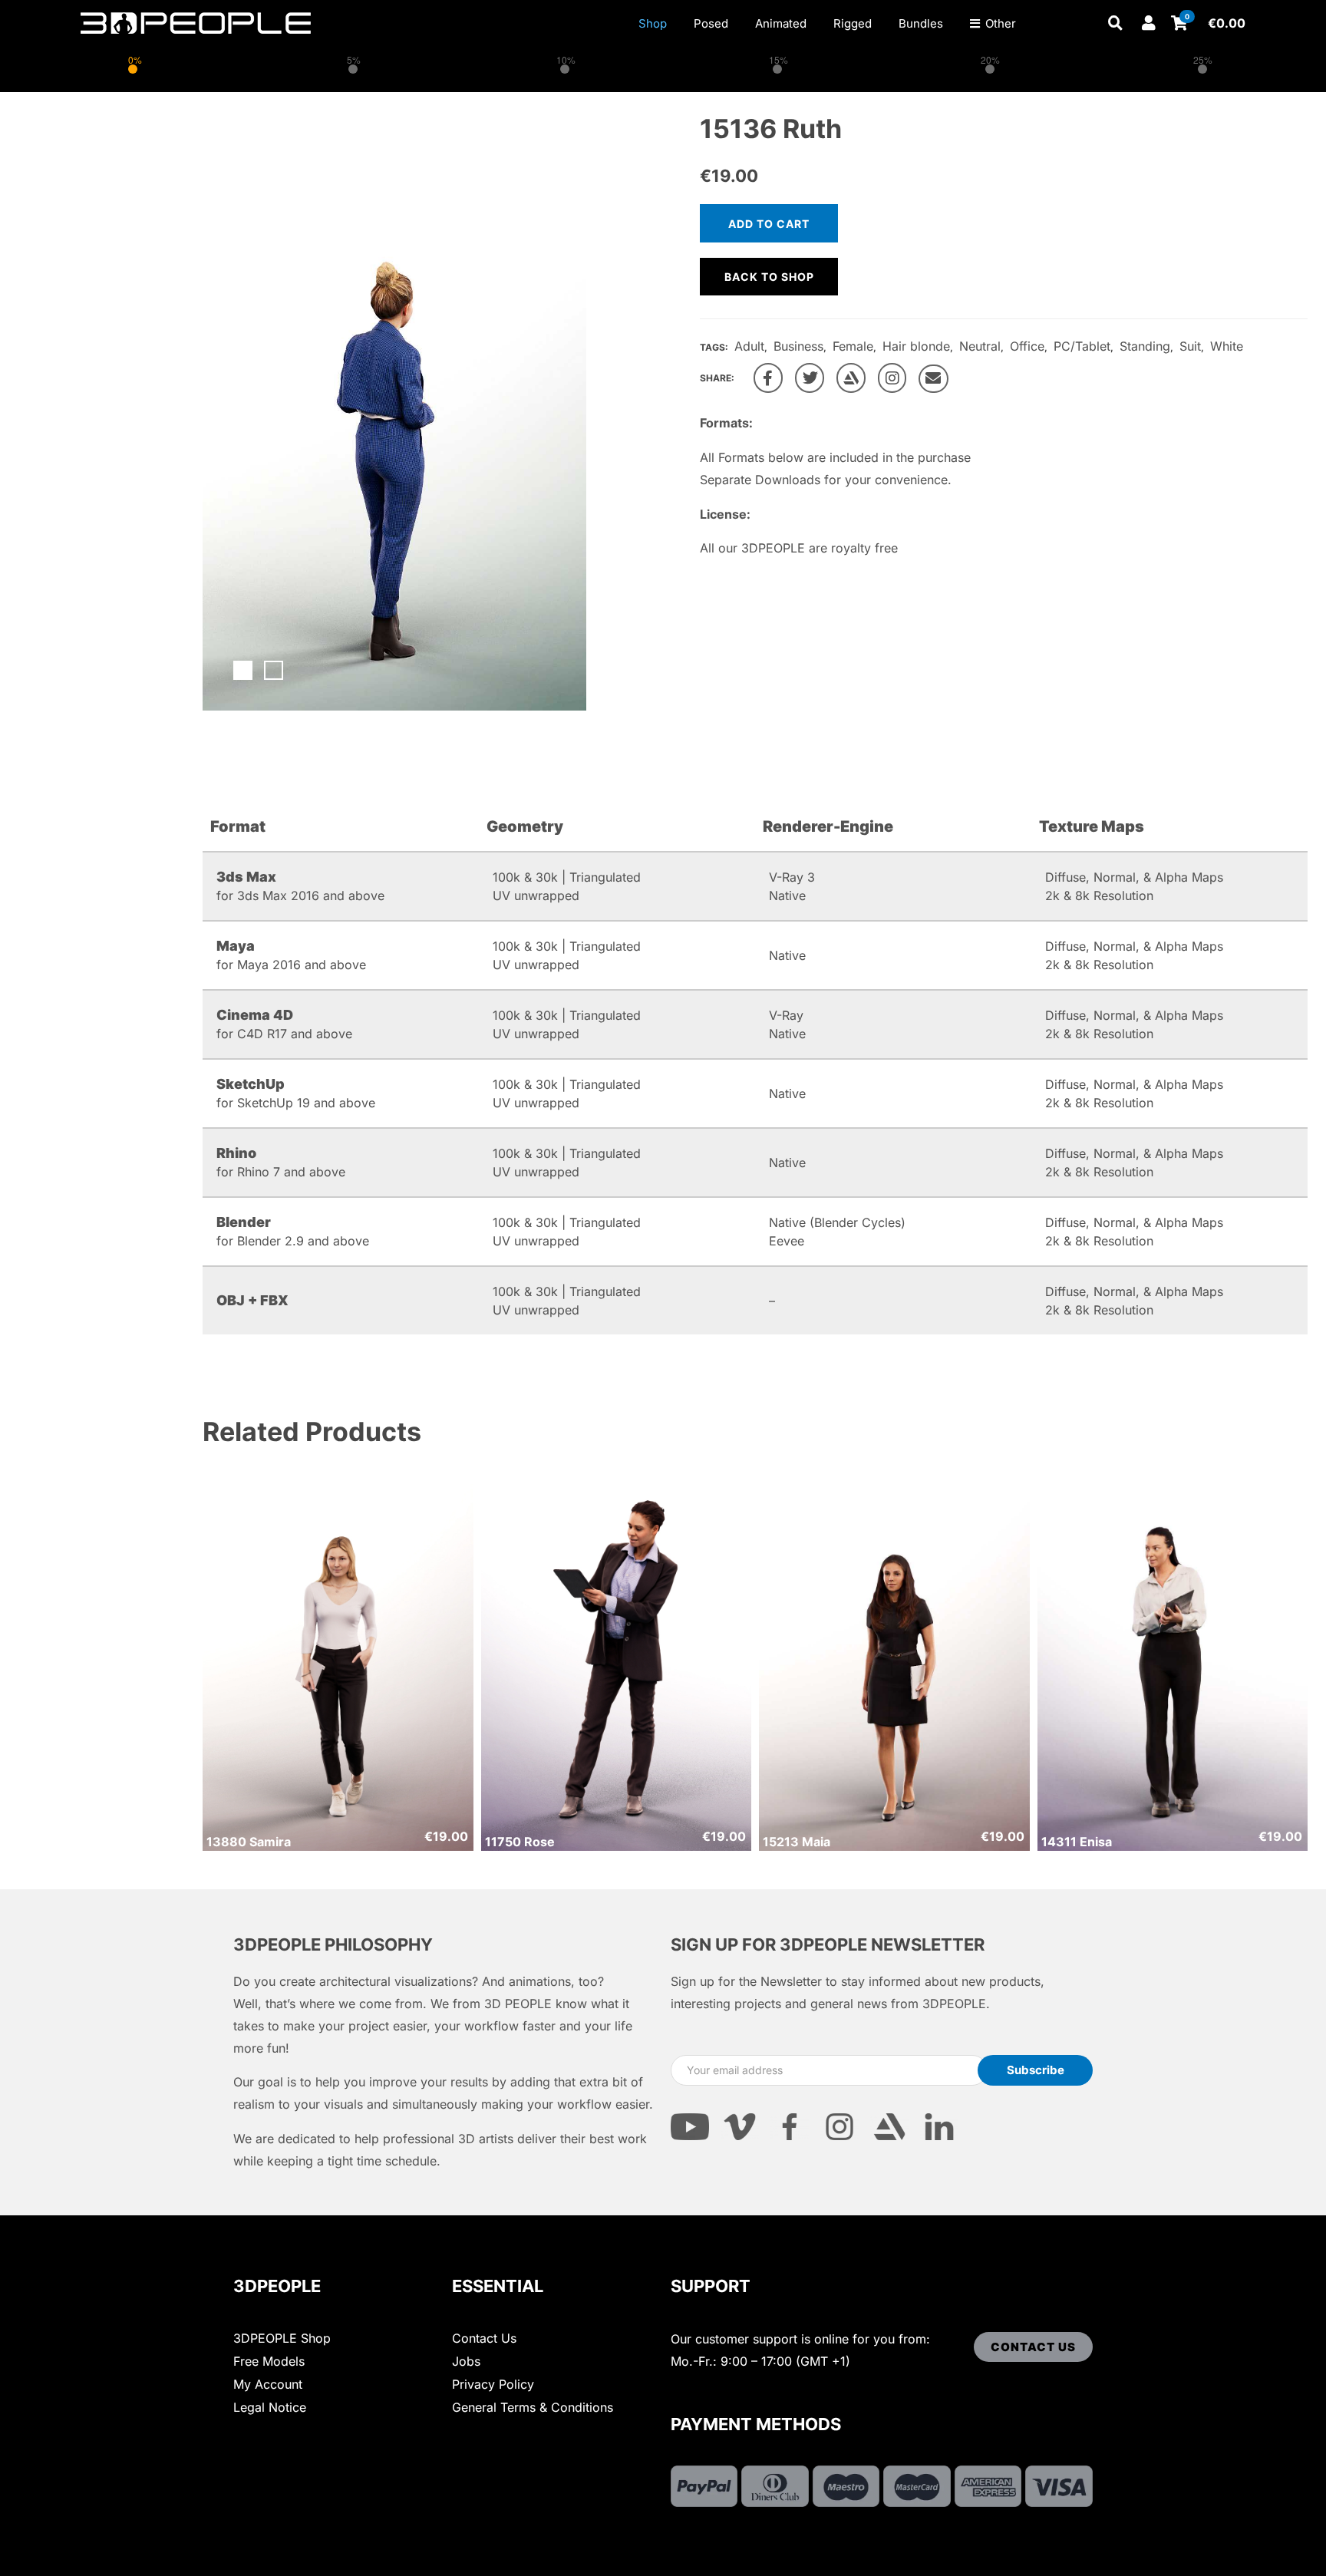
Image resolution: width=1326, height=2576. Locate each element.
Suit (1190, 346)
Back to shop (769, 277)
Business (798, 346)
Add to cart (769, 224)
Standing (1145, 346)
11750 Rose (520, 1842)
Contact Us (484, 2338)
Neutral (980, 346)
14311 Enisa (1077, 1842)
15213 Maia (797, 1842)
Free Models (269, 2361)
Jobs (466, 2361)
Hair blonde (916, 346)
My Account (268, 2384)
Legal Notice (270, 2407)
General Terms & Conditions (533, 2407)
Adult (749, 346)
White (1227, 346)
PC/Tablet (1082, 346)
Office (1027, 346)
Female (853, 346)
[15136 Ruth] (768, 378)
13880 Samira (249, 1842)
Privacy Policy (493, 2384)
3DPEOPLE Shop (282, 2338)
